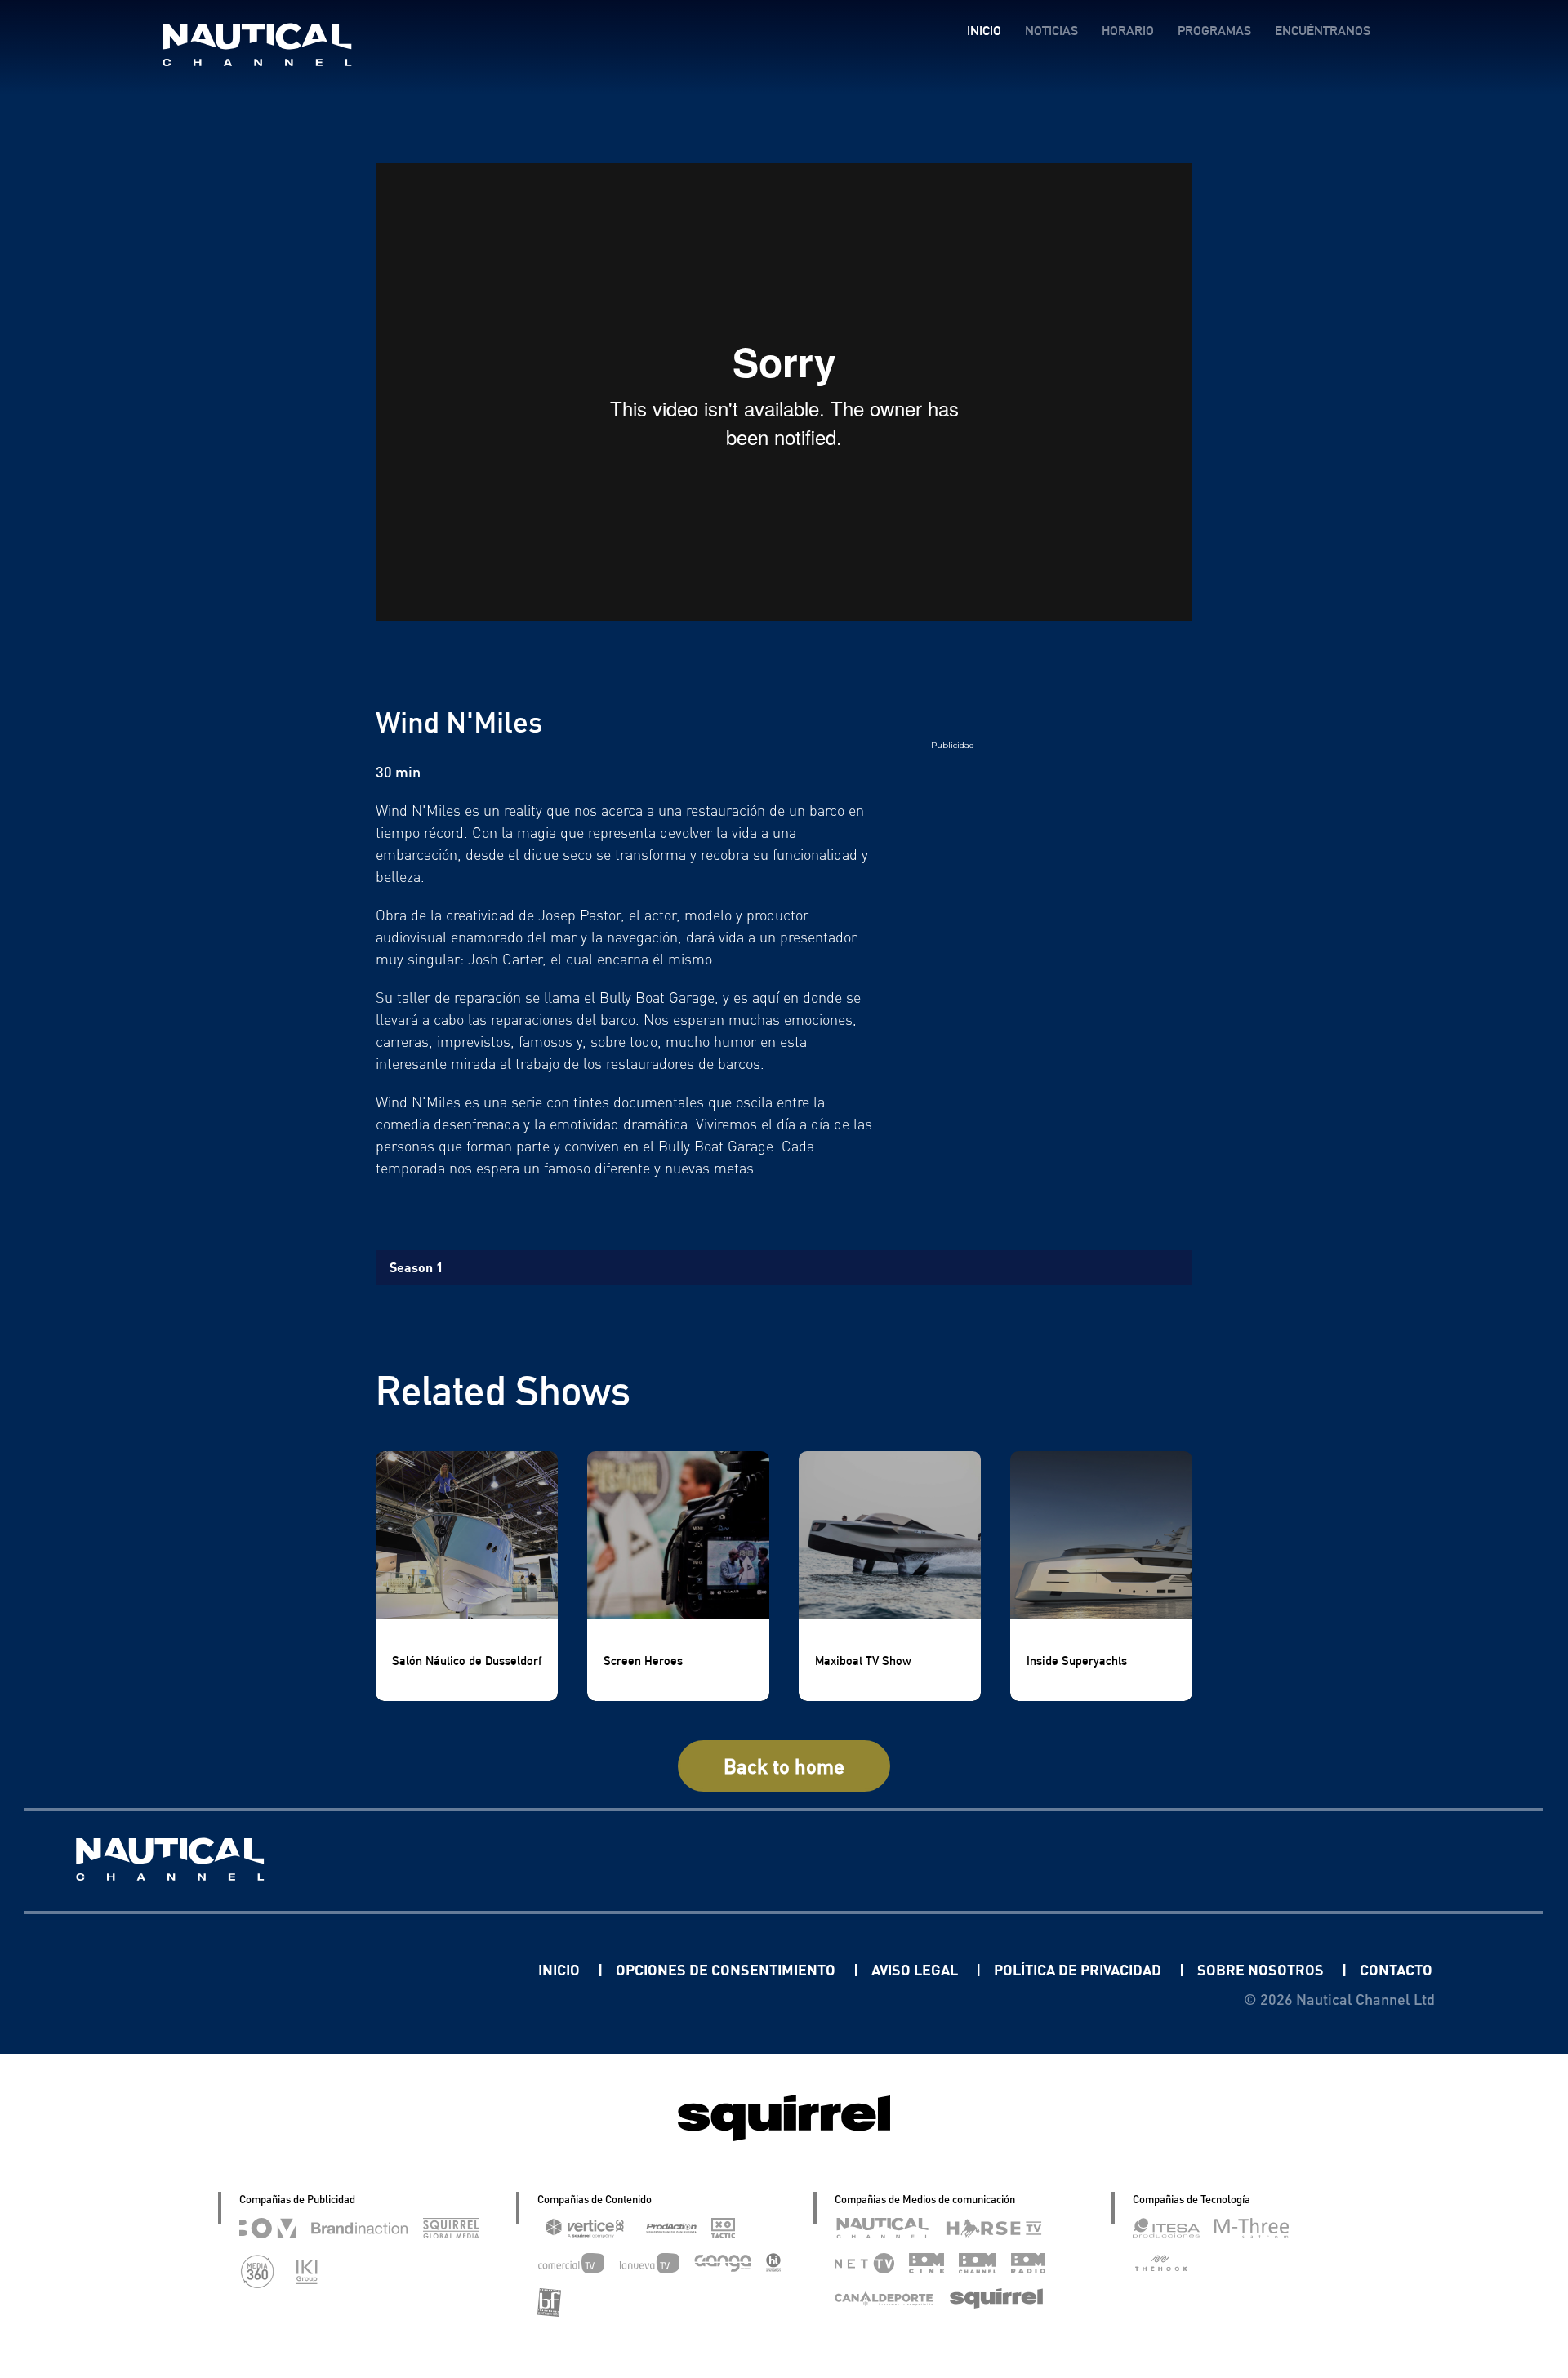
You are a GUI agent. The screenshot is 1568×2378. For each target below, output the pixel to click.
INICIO (984, 31)
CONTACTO (1396, 1969)
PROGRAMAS (1214, 31)
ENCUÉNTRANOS (1323, 31)
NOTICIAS (1051, 31)
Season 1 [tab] (416, 1267)
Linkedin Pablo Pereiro (437, 1969)
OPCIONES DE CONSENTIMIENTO (727, 1969)
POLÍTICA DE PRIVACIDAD (1079, 1969)
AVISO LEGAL (916, 1969)
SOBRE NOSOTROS (1262, 1969)
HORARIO (1128, 31)
